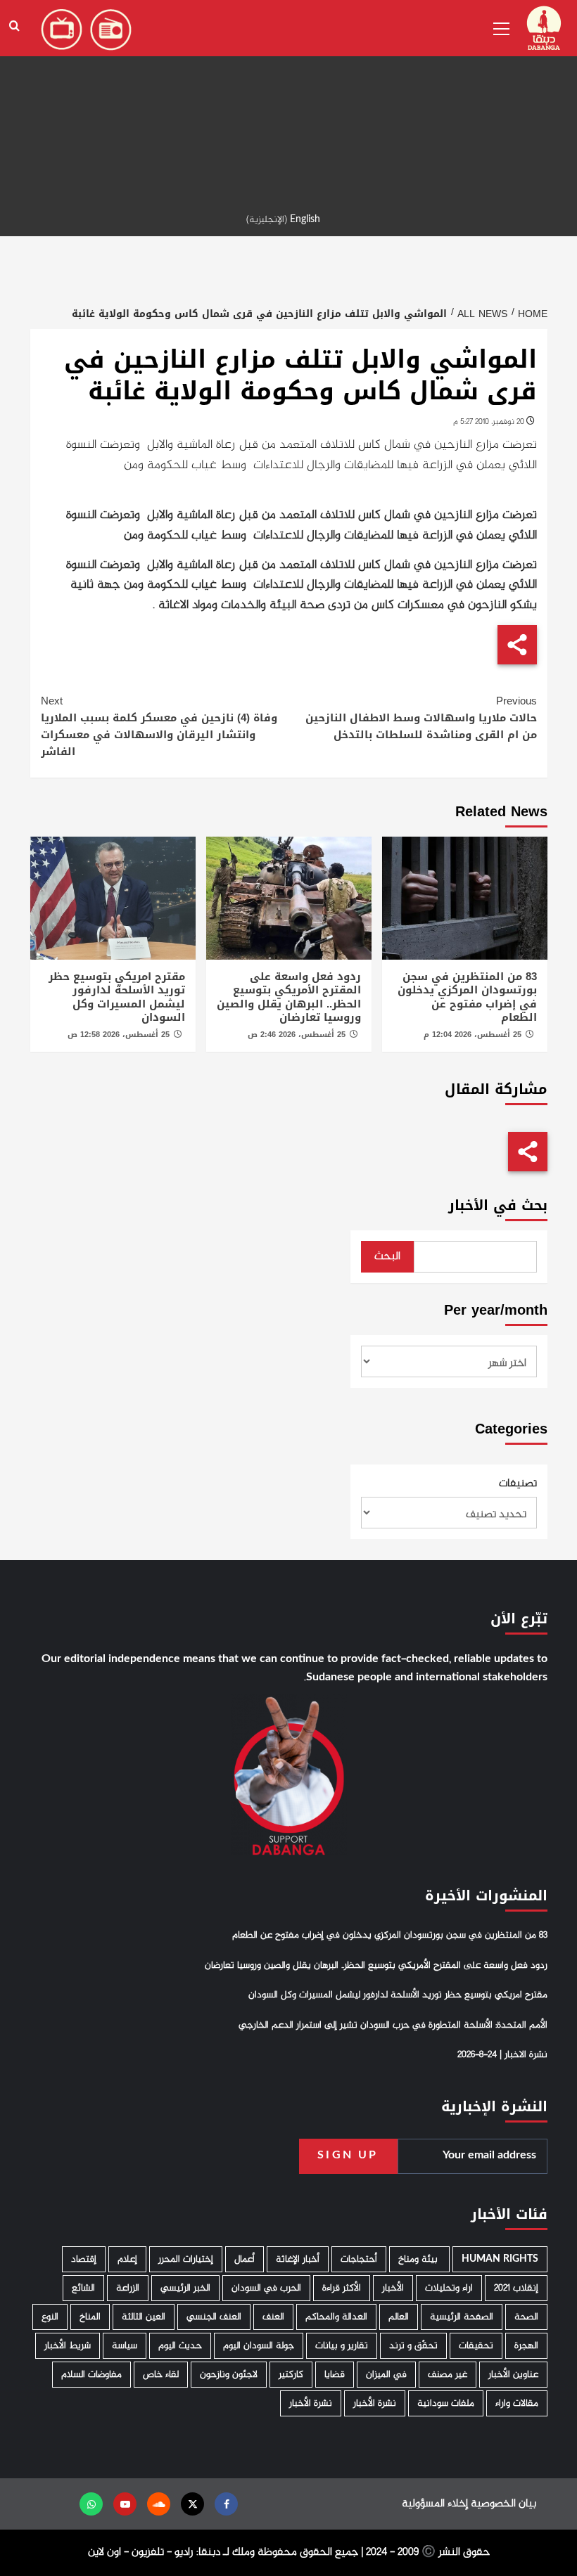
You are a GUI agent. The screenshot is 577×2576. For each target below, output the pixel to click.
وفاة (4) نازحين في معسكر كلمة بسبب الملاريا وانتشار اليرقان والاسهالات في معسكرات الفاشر (159, 726)
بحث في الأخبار (498, 1205)
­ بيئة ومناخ (419, 2259)
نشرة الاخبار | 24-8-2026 (502, 2055)
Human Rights (500, 2259)
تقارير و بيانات (342, 2346)
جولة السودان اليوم (259, 2346)
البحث (387, 1257)
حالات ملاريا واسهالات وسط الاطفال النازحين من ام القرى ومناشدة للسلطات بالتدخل (421, 718)
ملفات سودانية (446, 2403)
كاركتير (291, 2375)
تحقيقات (476, 2346)
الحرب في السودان (266, 2288)
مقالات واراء (517, 2403)
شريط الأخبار (68, 2346)
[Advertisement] (288, 98)
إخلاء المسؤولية (435, 2504)
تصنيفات (518, 1484)
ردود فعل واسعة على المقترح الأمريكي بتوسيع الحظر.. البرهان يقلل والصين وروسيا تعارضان (289, 997)
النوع (50, 2317)
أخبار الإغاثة (298, 2259)
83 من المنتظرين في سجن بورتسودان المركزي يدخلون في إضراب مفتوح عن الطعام (467, 997)
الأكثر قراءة (342, 2288)
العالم (399, 2317)
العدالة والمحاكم (336, 2317)
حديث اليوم (180, 2346)
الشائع (83, 2288)
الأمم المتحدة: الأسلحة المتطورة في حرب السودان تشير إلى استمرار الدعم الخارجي (393, 2026)
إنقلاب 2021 (516, 2288)
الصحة (526, 2317)
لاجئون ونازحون (229, 2375)
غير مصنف (448, 2375)
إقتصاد (84, 2259)
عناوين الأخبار (513, 2375)
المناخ (90, 2317)
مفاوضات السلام (91, 2375)
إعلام (127, 2259)
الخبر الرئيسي (185, 2288)
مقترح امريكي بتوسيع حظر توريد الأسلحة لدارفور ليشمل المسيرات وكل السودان (117, 997)
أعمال (245, 2259)
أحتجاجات (359, 2259)
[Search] (14, 26)
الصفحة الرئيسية (462, 2317)
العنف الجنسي (214, 2317)
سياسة (125, 2346)
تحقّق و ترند (413, 2346)
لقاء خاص (161, 2375)
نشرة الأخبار (375, 2403)
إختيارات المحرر (186, 2259)
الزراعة (128, 2288)
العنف (273, 2317)
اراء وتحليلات (449, 2288)
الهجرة (526, 2346)
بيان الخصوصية (503, 2504)
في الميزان (386, 2375)
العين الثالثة (144, 2317)
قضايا (335, 2375)
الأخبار (393, 2288)
